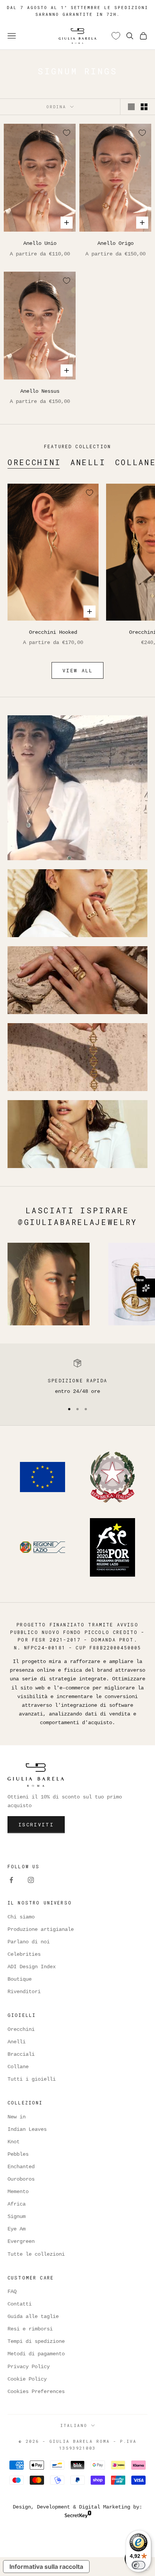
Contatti (20, 2304)
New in (17, 2117)
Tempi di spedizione (36, 2341)
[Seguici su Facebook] (11, 1880)
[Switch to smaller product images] (144, 107)
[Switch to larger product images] (131, 107)
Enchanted (21, 2167)
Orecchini (34, 462)
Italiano (74, 2425)
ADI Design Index (32, 1967)
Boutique (20, 1979)
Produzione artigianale (41, 1929)
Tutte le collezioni (36, 2254)
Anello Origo (115, 243)
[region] (77, 1377)
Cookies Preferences (36, 2392)
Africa (17, 2204)
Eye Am (17, 2229)
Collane (18, 2067)
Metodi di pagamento (36, 2354)
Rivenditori (24, 1992)
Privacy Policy (29, 2367)
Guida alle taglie (33, 2316)
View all (77, 670)
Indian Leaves (27, 2129)
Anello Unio (40, 243)
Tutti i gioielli (32, 2079)
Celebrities (24, 1954)
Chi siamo (21, 1917)
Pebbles (18, 2154)
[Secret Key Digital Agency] (78, 2516)
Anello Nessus (40, 391)
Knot (14, 2142)
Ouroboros (21, 2179)
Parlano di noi (29, 1942)
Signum (17, 2216)
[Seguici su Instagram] (31, 1880)
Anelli (88, 462)
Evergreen (21, 2241)
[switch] (138, 2565)
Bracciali (21, 2054)
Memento (18, 2192)
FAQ (12, 2292)
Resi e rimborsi (30, 2329)
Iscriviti (36, 1824)
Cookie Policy (27, 2379)
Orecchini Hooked (53, 632)
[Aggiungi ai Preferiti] (67, 133)
